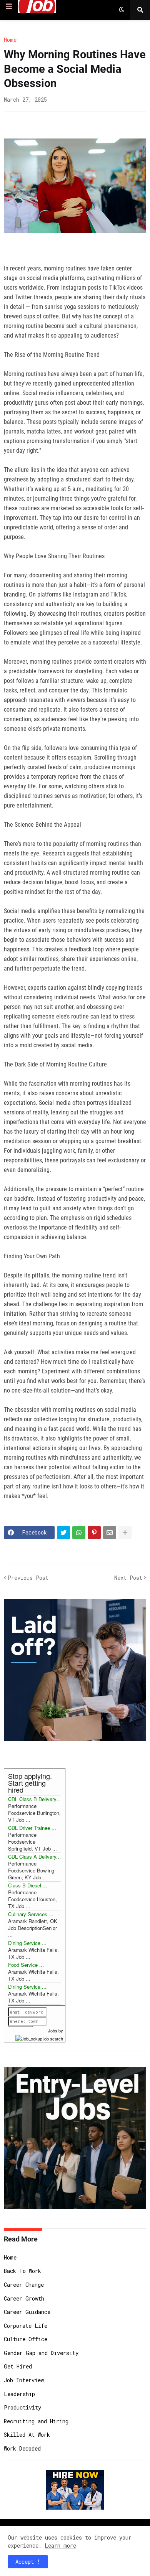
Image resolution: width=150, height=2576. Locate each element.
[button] (9, 7)
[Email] (110, 1533)
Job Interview (24, 2380)
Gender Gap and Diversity (41, 2353)
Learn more (60, 2546)
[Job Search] (39, 2037)
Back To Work (22, 2271)
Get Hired (18, 2366)
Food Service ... (26, 1965)
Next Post (128, 1578)
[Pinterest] (94, 1533)
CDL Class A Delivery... (34, 1857)
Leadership (19, 2394)
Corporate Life (26, 2326)
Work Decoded (22, 2448)
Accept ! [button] (28, 2562)
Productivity (22, 2407)
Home (10, 40)
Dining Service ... (27, 1943)
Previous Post (28, 1578)
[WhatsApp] (79, 1533)
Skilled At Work (27, 2435)
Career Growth (24, 2298)
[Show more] (125, 1533)
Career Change (24, 2285)
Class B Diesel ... (28, 1885)
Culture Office (26, 2339)
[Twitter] (63, 1533)
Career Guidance (27, 2312)
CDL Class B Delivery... (34, 1799)
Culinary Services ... (31, 1914)
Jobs (53, 2030)
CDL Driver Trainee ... (32, 1828)
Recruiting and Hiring (36, 2421)
